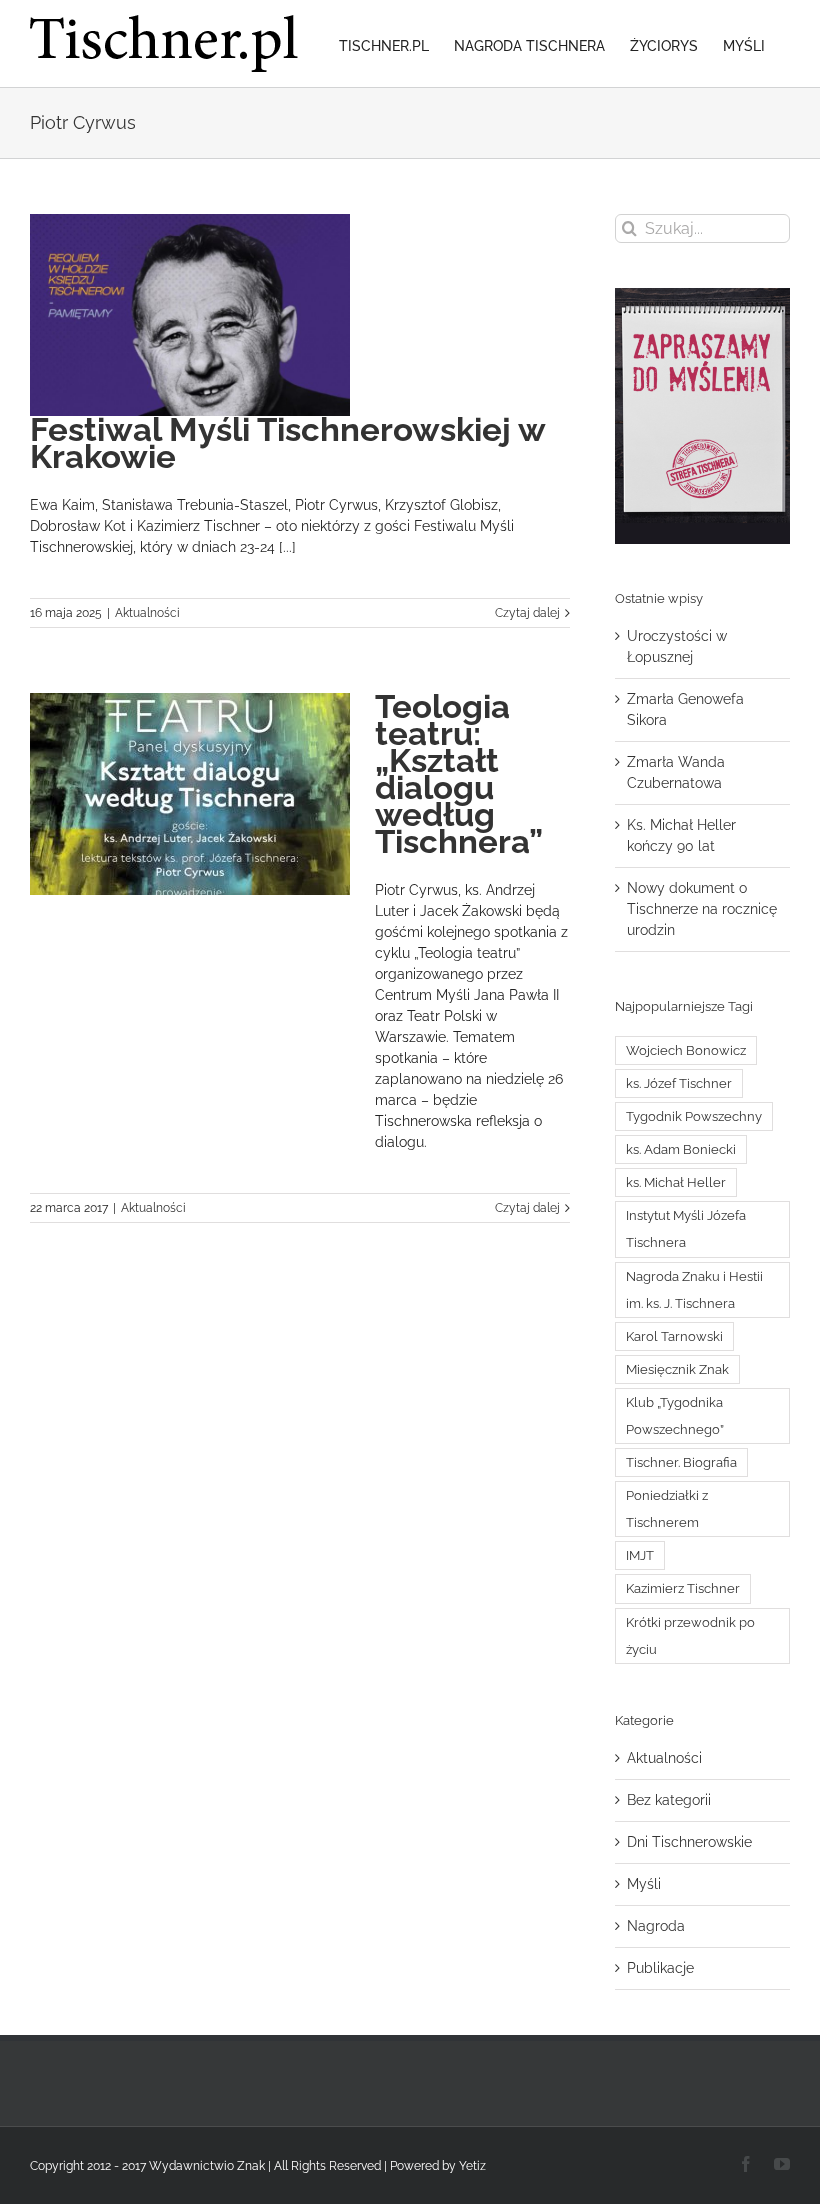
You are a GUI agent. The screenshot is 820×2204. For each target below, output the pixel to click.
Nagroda (656, 1926)
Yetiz (472, 2166)
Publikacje (660, 1968)
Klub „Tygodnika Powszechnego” (675, 1416)
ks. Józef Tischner (679, 1083)
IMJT (640, 1555)
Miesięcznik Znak (677, 1369)
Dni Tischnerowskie (689, 1842)
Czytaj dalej (527, 613)
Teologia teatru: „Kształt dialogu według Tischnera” (459, 774)
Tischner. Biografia (681, 1462)
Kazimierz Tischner (683, 1588)
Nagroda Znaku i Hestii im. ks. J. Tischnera (694, 1290)
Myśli (644, 1884)
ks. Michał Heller (676, 1182)
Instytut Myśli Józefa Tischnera (686, 1229)
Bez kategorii (669, 1800)
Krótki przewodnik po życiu (690, 1636)
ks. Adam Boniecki (681, 1149)
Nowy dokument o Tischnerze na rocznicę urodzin (702, 909)
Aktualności (147, 613)
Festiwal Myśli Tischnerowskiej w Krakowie (287, 443)
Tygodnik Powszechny (694, 1116)
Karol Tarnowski (674, 1336)
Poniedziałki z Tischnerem (667, 1509)
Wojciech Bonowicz (686, 1050)
